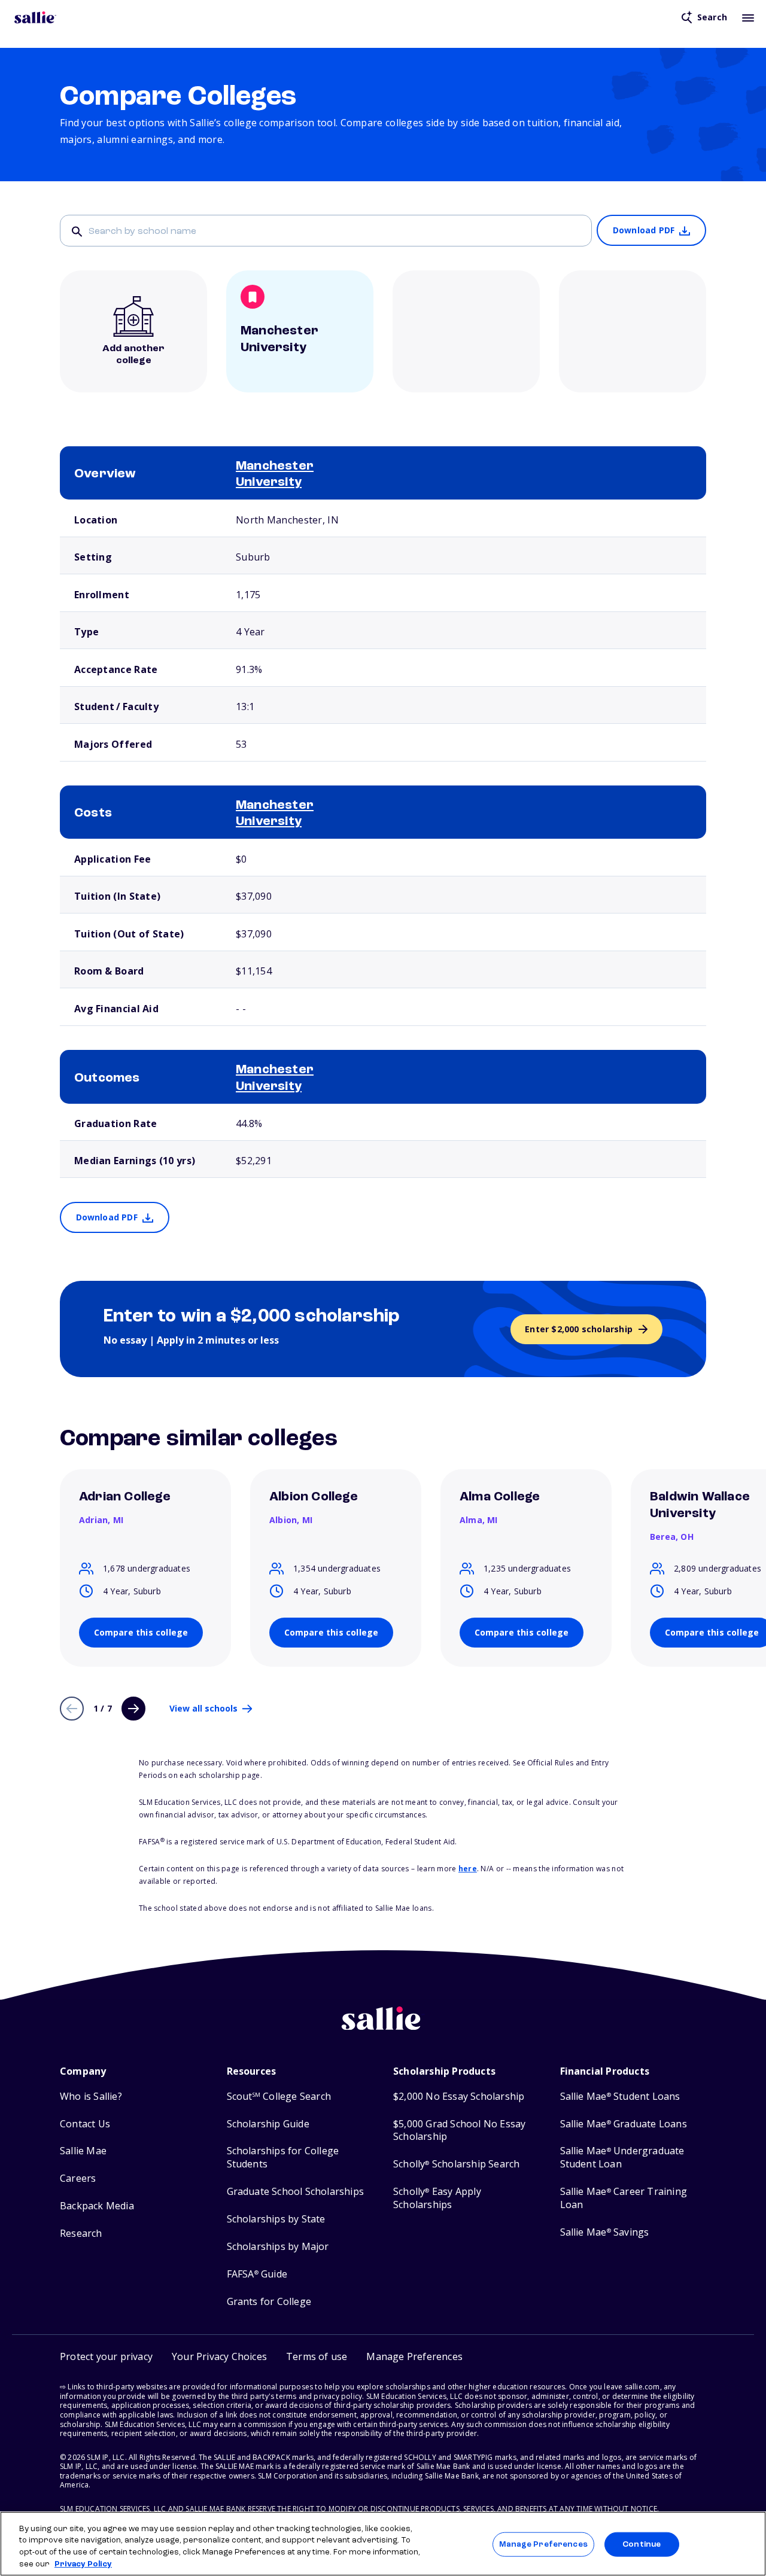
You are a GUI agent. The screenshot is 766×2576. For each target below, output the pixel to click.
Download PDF (644, 230)
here (468, 1869)
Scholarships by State (276, 2219)
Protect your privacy (106, 2356)
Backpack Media (97, 2206)
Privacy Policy (83, 2564)
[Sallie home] (35, 17)
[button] (414, 2357)
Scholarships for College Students (283, 2158)
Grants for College (269, 2302)
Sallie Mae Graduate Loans (624, 2124)
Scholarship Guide (268, 2124)
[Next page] (133, 1709)
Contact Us (85, 2124)
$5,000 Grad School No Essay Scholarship (459, 2131)
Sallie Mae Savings (605, 2232)
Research (81, 2234)
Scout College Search (279, 2097)
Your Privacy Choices (219, 2356)
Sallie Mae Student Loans (620, 2097)
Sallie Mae (83, 2151)
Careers (78, 2178)
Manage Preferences (543, 2545)
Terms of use (317, 2356)
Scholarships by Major (278, 2247)
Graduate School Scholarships (296, 2192)
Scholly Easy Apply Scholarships (437, 2198)
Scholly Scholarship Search (456, 2164)
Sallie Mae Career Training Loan (624, 2198)
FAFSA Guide (257, 2274)
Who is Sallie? (91, 2097)
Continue (642, 2545)
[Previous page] (72, 1709)
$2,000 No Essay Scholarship (459, 2097)
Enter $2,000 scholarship (579, 1329)
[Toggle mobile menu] (748, 17)
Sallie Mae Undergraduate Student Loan (622, 2158)
